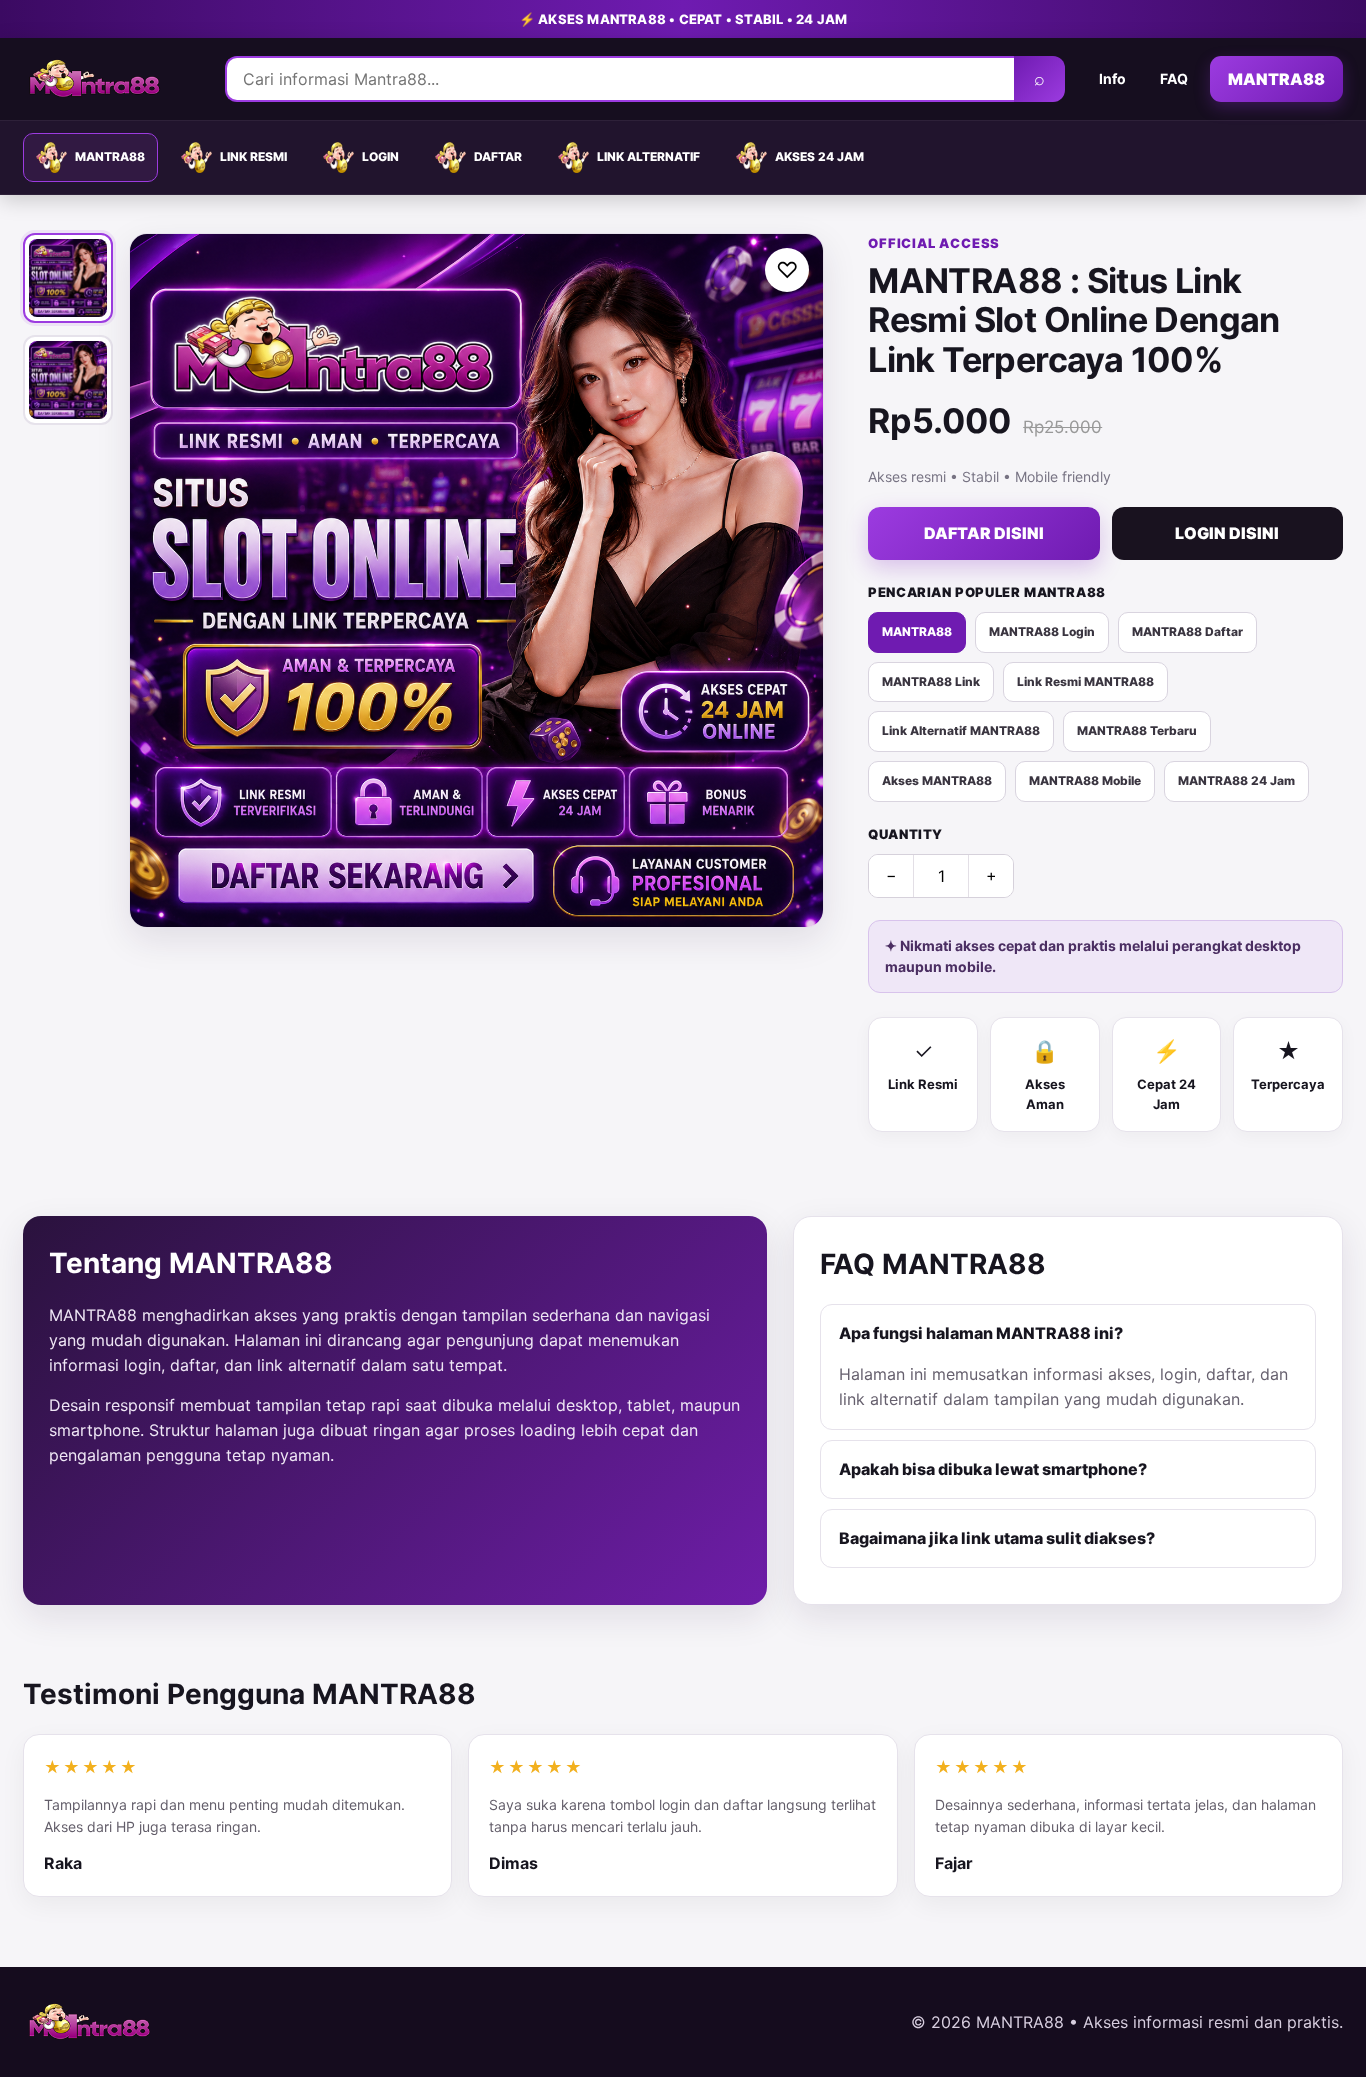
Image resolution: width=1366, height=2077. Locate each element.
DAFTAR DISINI (984, 533)
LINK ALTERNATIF (648, 156)
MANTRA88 (1276, 79)
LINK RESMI (253, 156)
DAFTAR (498, 156)
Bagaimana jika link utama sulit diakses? (997, 1538)
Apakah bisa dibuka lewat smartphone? (993, 1469)
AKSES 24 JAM (819, 156)
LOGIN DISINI (1227, 533)
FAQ (1174, 78)
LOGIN (380, 156)
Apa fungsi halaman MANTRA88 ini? (981, 1333)
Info (1112, 78)
